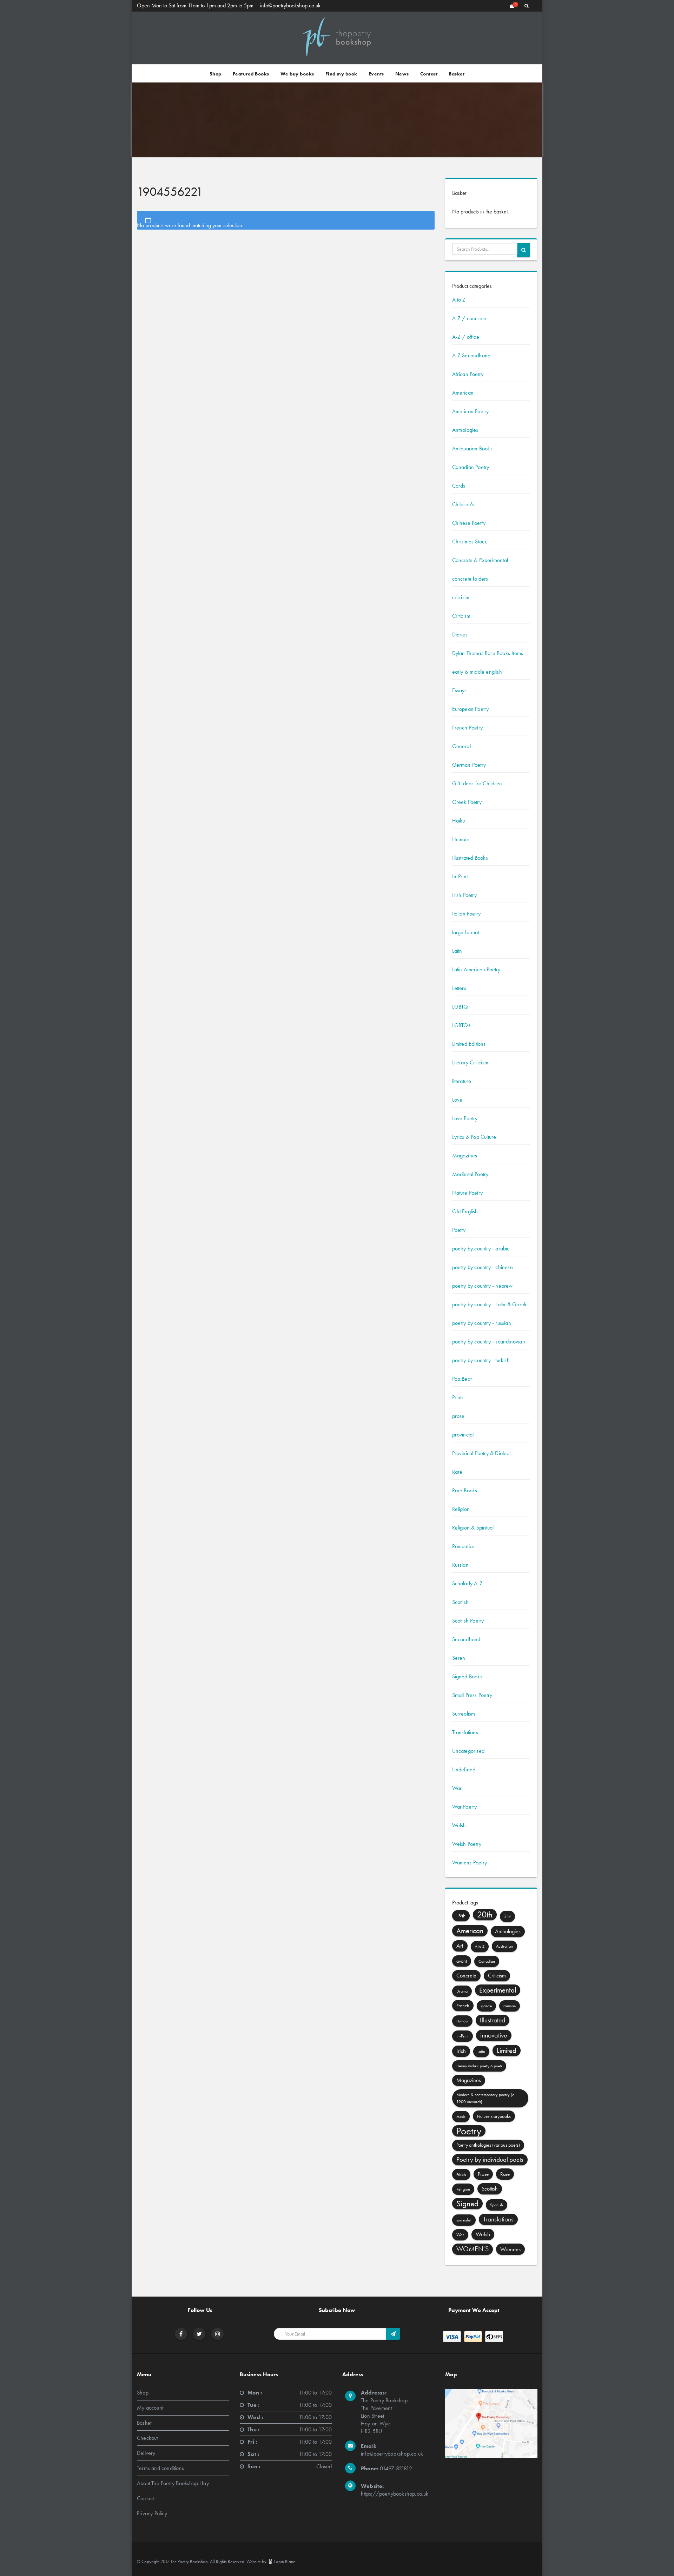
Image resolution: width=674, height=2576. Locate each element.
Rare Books (465, 1490)
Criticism (461, 616)
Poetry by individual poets (490, 2159)
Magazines (465, 1155)
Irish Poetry (464, 895)
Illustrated (493, 2020)
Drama (462, 1991)
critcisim (461, 597)
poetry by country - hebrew (483, 1286)
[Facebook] (181, 2334)
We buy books (297, 74)
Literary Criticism (470, 1062)
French (463, 2006)
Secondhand (466, 1639)
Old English (465, 1211)
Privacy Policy (152, 2513)
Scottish (461, 1602)
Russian (460, 1565)
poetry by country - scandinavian (489, 1342)
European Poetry (471, 709)
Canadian (487, 1961)
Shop (216, 74)
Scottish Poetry (468, 1621)
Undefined (464, 1769)
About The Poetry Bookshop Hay (173, 2483)
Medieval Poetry (470, 1174)
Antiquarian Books (472, 448)
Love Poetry (465, 1118)
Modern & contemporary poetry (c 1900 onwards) (485, 2098)
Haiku (459, 821)
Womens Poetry (470, 1862)
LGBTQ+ (462, 1025)
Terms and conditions (160, 2468)
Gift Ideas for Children (477, 783)
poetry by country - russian (482, 1323)
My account (150, 2408)
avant (462, 1961)
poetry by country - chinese (483, 1267)
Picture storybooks (494, 2116)
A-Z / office (466, 337)
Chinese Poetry (469, 523)
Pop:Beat (462, 1379)
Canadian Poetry (471, 467)
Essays (460, 690)
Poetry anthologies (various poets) (488, 2145)
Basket (457, 74)
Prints (458, 1397)
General (461, 746)
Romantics (463, 1546)
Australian (504, 1946)
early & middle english (477, 672)
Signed (467, 2204)
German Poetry (469, 765)
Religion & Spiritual (473, 1528)
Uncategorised (468, 1751)
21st (507, 1916)
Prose (483, 2174)
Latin (457, 951)
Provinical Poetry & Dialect (481, 1453)
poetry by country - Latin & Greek (490, 1304)
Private (461, 2174)
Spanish (497, 2205)
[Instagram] (218, 2334)
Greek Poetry (467, 802)
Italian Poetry (467, 914)
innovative (494, 2035)
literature (462, 1081)
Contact (429, 74)
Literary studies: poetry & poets (479, 2066)
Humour (461, 839)
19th (461, 1916)
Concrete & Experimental (480, 560)
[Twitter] (199, 2334)
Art (460, 1946)
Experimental (498, 1990)
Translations (465, 1732)
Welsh (459, 1825)
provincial (463, 1435)
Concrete (466, 1976)
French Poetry (468, 728)
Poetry (459, 1230)
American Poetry (471, 411)
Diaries (460, 635)
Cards (459, 486)
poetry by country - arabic (481, 1249)
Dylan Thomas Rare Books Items (488, 653)
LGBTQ (460, 1007)
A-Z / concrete (469, 318)
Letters (459, 988)
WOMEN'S (473, 2249)
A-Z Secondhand (471, 355)
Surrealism (464, 1714)
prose (458, 1416)
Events (376, 74)
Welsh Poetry (467, 1844)
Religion (461, 1509)
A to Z (459, 300)
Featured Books (251, 74)
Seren (459, 1658)
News (402, 74)
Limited (507, 2050)
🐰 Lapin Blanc (281, 2561)
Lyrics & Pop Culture (474, 1137)
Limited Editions (469, 1044)
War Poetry (465, 1807)
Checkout (147, 2438)
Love (457, 1100)
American (463, 393)
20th (485, 1914)
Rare (457, 1472)
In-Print (460, 876)
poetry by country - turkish (481, 1360)
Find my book (341, 74)
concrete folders (470, 579)
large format (466, 932)
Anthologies (465, 430)
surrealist (464, 2220)
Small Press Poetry (472, 1695)
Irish (461, 2051)
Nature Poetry (468, 1193)
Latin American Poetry (476, 969)
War (457, 1788)
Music (461, 2116)
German (510, 2006)
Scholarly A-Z (468, 1583)
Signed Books (467, 1676)
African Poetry (468, 374)
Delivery (146, 2453)
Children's (463, 504)
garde (486, 2006)
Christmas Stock (470, 541)
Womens (510, 2249)
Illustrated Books (470, 858)
